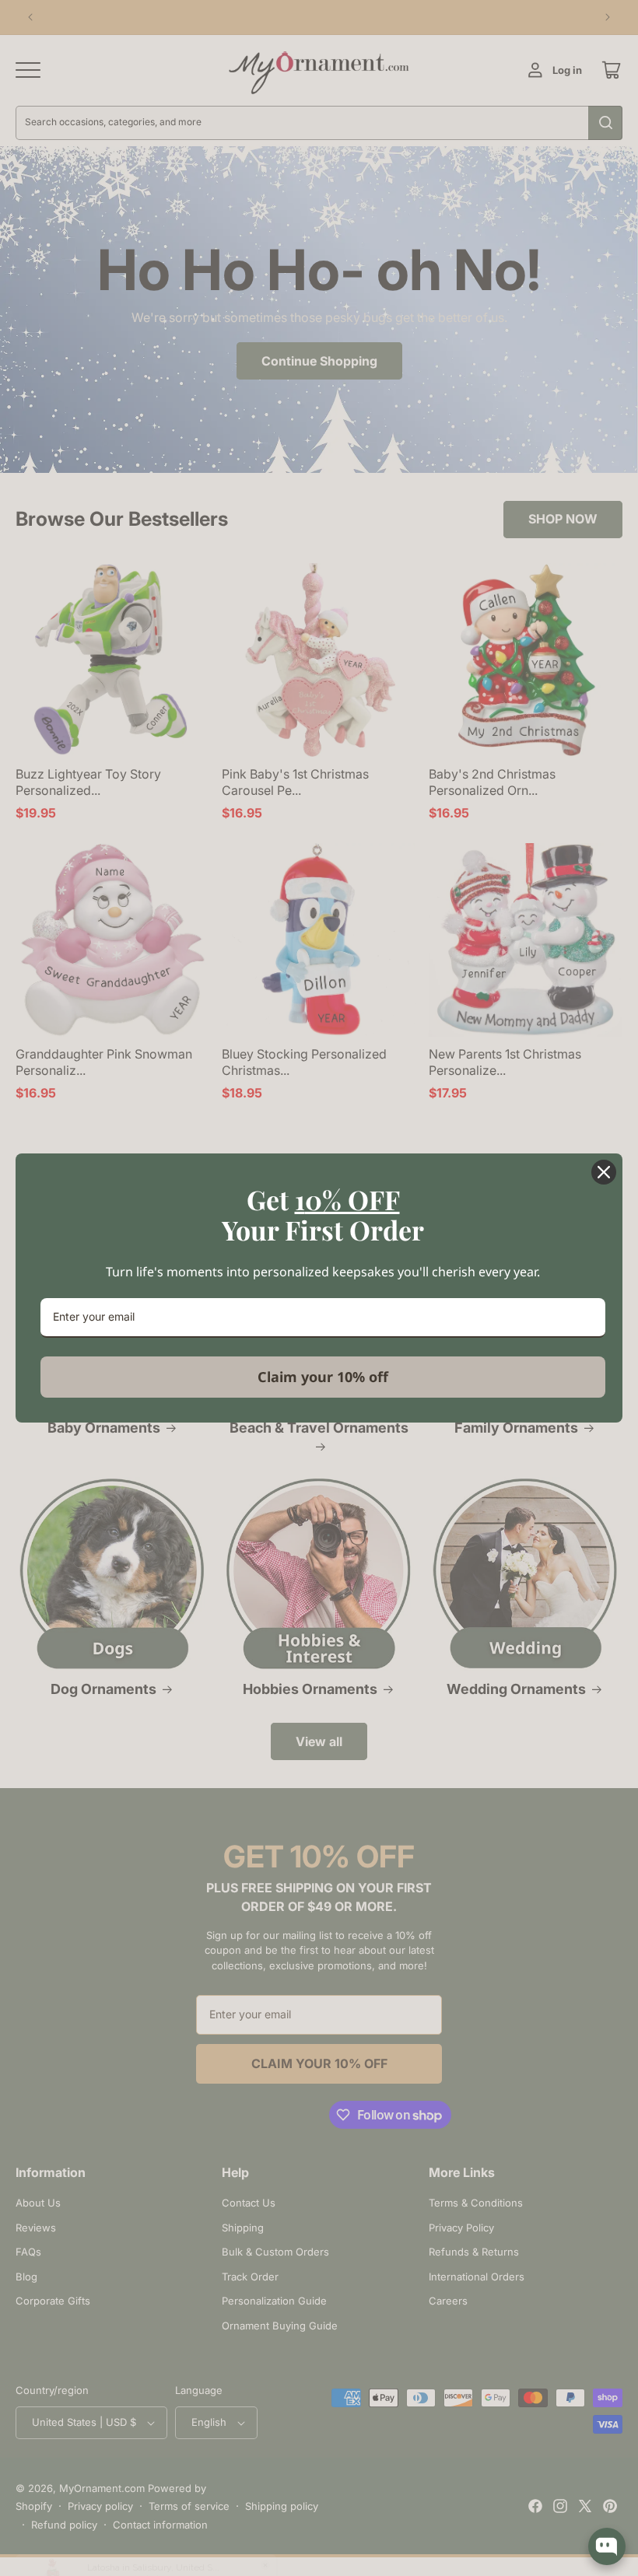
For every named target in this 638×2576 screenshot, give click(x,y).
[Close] (604, 1172)
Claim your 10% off (323, 1377)
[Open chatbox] (607, 2546)
